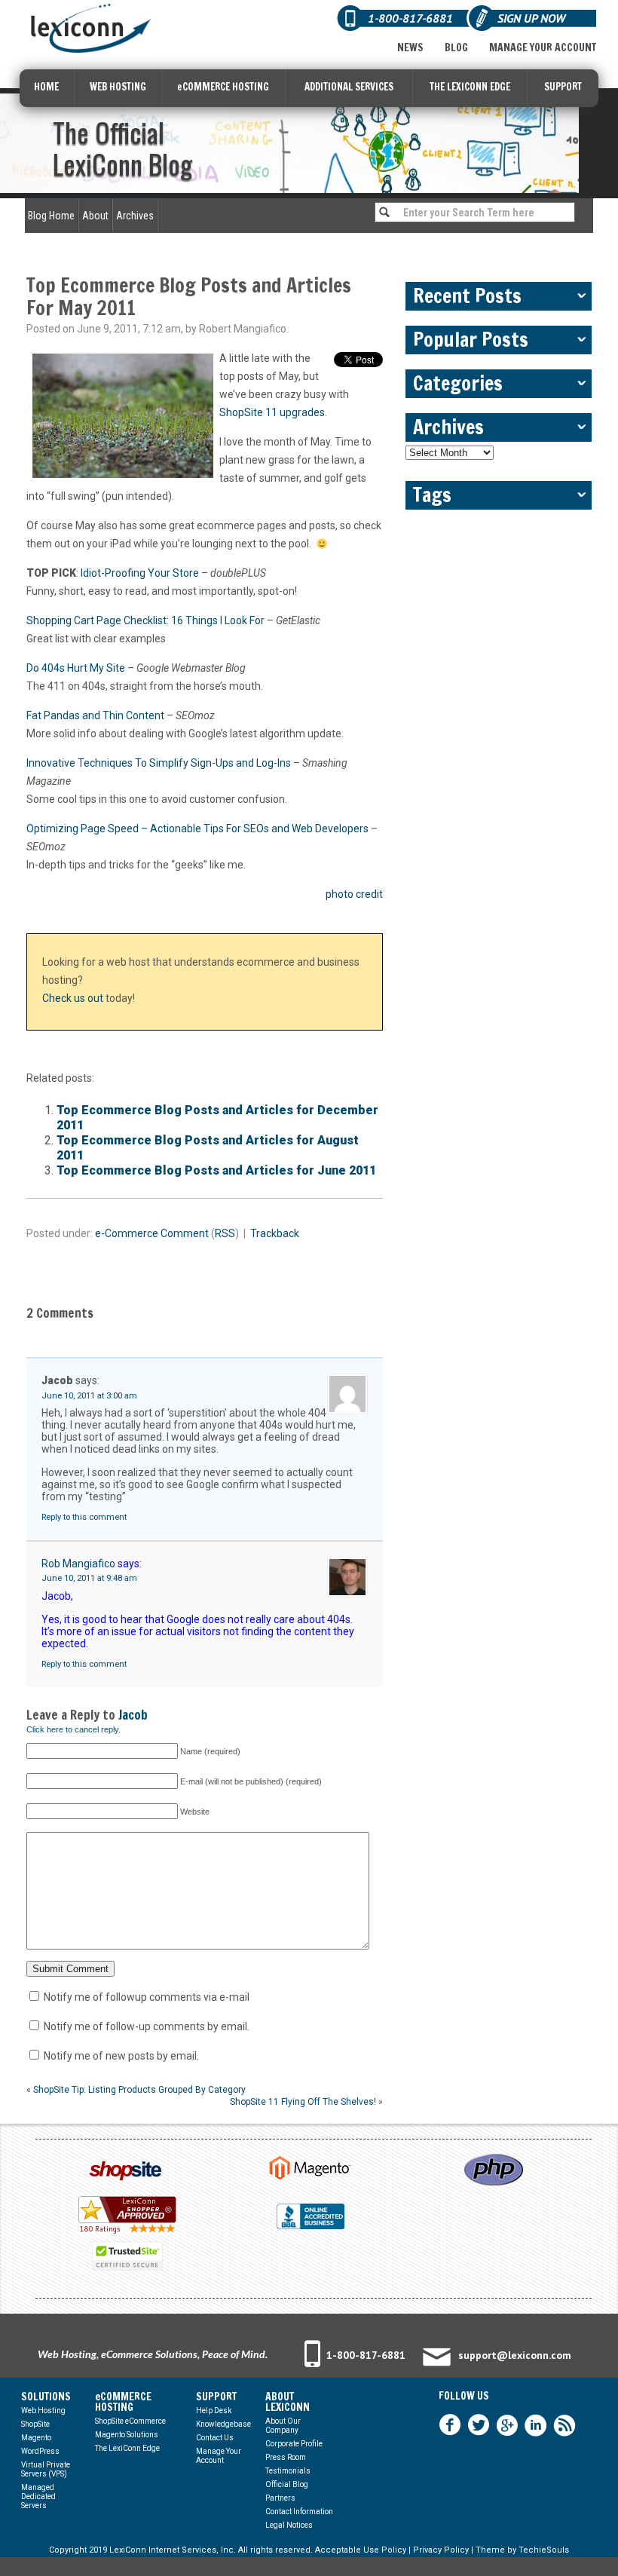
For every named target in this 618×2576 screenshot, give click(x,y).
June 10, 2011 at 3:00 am (89, 1396)
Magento (36, 2438)
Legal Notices (289, 2525)
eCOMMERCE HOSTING (223, 87)
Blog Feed (564, 2425)
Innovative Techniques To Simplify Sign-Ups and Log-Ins (159, 763)
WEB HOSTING (118, 87)
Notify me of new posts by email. (121, 2056)
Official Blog (287, 2484)
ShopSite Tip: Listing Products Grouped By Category (139, 2090)
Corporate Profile (294, 2444)
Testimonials (288, 2471)
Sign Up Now (531, 18)
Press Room (286, 2457)
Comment (185, 1233)
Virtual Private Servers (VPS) (46, 2469)
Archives (135, 216)
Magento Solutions (127, 2435)
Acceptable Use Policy (361, 2550)
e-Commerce (127, 1233)
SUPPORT (563, 87)
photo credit (354, 894)
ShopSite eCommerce (130, 2421)
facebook (450, 2425)
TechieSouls (544, 2550)
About (95, 216)
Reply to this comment (84, 1517)
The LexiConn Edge (127, 2448)
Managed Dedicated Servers (38, 2496)
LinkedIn (536, 2425)
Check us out (73, 998)
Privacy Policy (441, 2550)
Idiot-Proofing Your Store (140, 573)
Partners (280, 2498)
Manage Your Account (543, 47)
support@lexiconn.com (515, 2355)
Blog (456, 47)
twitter (479, 2425)
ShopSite (35, 2424)
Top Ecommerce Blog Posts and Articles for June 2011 (216, 1170)
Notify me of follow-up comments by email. (147, 2026)
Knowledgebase (223, 2424)
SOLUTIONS (46, 2397)
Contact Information (299, 2512)
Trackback (275, 1233)
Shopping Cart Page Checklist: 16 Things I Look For (145, 620)
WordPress (40, 2451)
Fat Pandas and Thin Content (95, 715)
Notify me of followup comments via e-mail (147, 1997)
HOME (46, 87)
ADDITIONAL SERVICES (349, 87)
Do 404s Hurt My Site (76, 668)
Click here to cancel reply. (73, 1729)
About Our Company (283, 2426)
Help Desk (214, 2411)
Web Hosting (43, 2411)
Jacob (133, 1715)
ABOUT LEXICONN (288, 2402)
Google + (507, 2425)
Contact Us (215, 2438)
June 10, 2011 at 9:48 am (89, 1578)
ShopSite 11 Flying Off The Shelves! (303, 2102)
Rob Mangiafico (78, 1564)
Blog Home (51, 216)
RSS (225, 1233)
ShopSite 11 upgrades (272, 412)
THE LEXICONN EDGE (470, 87)
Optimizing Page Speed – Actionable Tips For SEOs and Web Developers (197, 829)
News (410, 47)
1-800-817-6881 (366, 2355)
